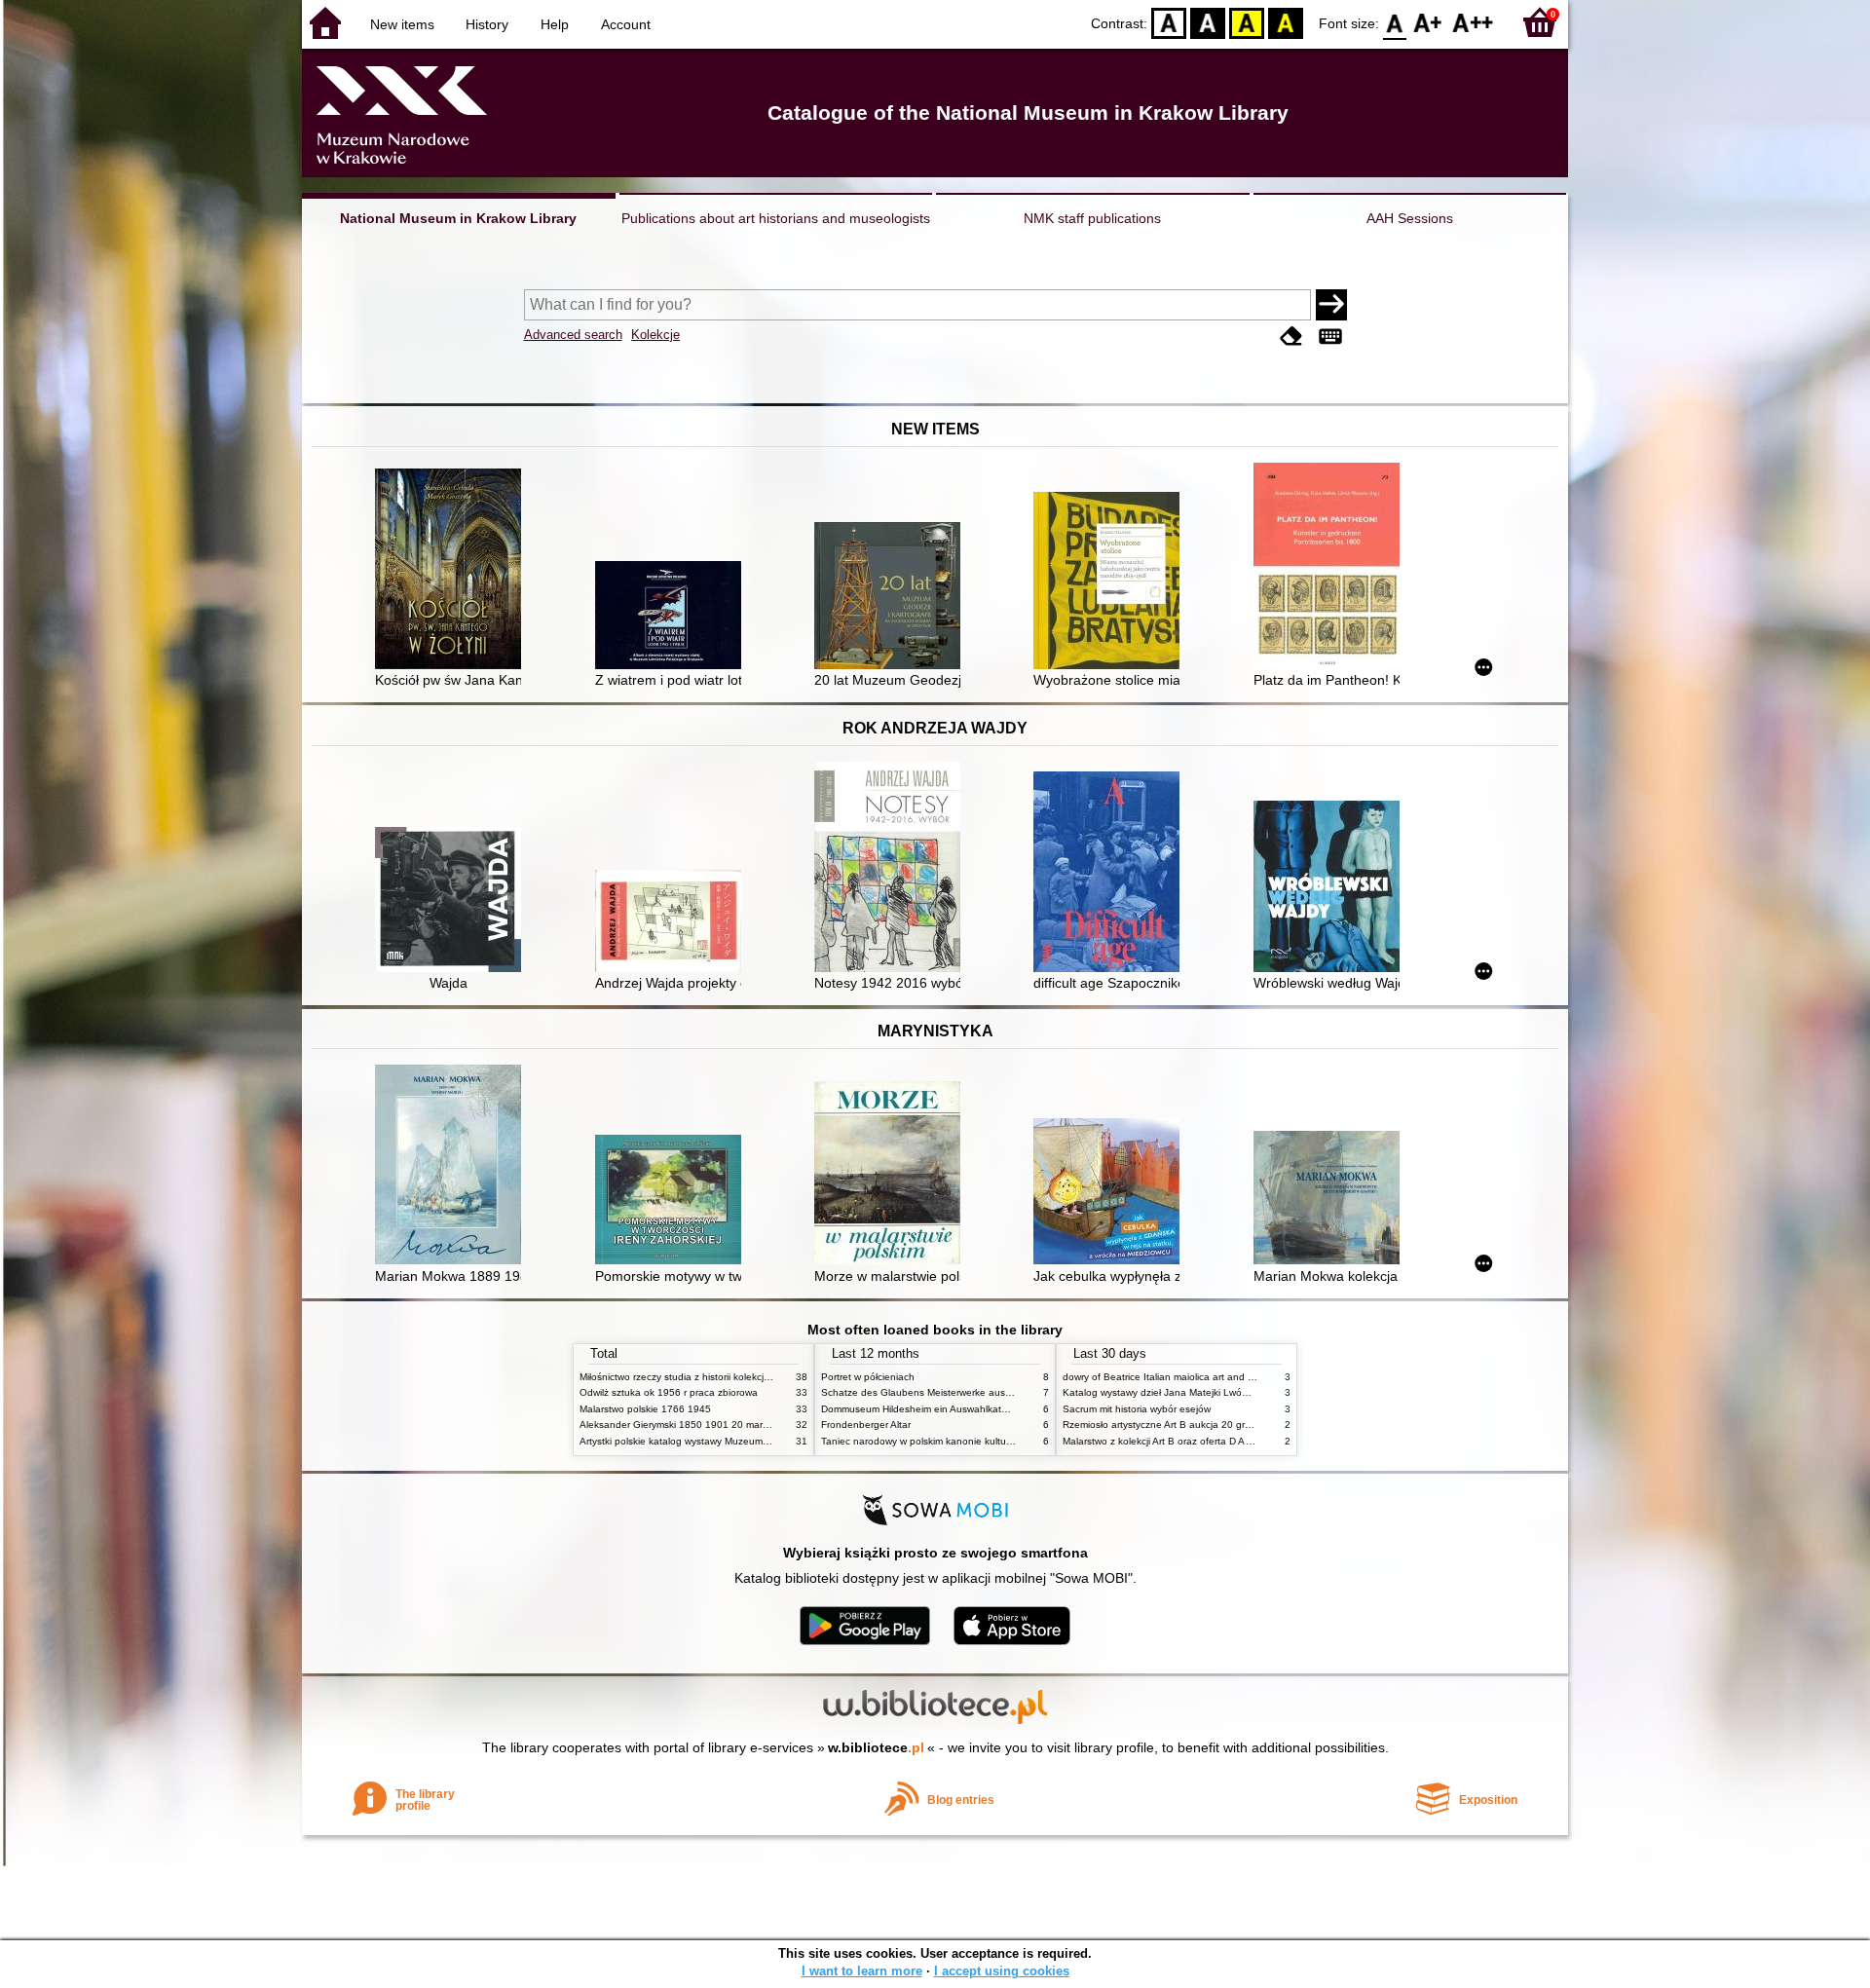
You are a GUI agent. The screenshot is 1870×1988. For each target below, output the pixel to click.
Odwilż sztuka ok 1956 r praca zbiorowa (669, 1392)
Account (626, 24)
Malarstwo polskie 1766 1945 (645, 1409)
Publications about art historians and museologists (776, 218)
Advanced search (573, 335)
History (487, 24)
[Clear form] (1291, 337)
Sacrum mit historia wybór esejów (1137, 1409)
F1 (1428, 22)
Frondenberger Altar (866, 1425)
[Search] (1331, 305)
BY (1286, 22)
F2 (1473, 22)
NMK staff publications (1092, 218)
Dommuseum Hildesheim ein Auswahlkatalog (921, 1409)
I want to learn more (862, 1971)
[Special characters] (1330, 337)
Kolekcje (655, 335)
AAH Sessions (1410, 218)
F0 (1395, 22)
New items (402, 24)
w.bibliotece (876, 1747)
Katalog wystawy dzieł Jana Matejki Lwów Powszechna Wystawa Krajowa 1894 (1240, 1392)
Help (555, 24)
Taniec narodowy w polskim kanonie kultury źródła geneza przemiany (975, 1441)
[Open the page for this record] (453, 571)
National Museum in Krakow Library (458, 218)
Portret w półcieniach (868, 1377)
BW (1208, 22)
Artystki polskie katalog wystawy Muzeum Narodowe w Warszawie (726, 1441)
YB (1247, 22)
